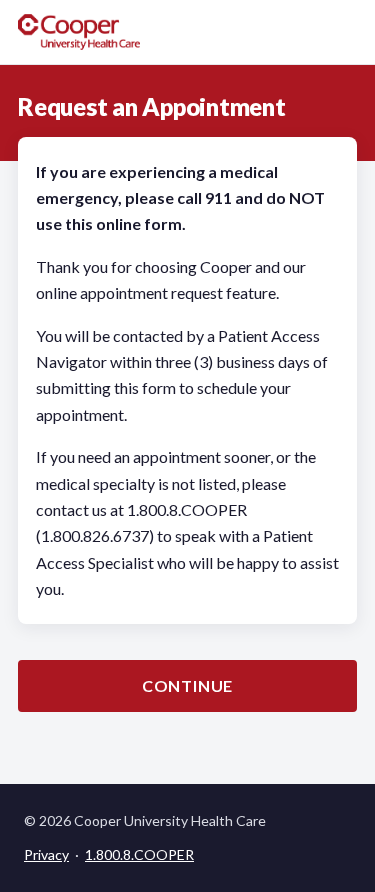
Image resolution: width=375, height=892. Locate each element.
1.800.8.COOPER (139, 854)
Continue (187, 685)
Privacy (46, 854)
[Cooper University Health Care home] (79, 32)
